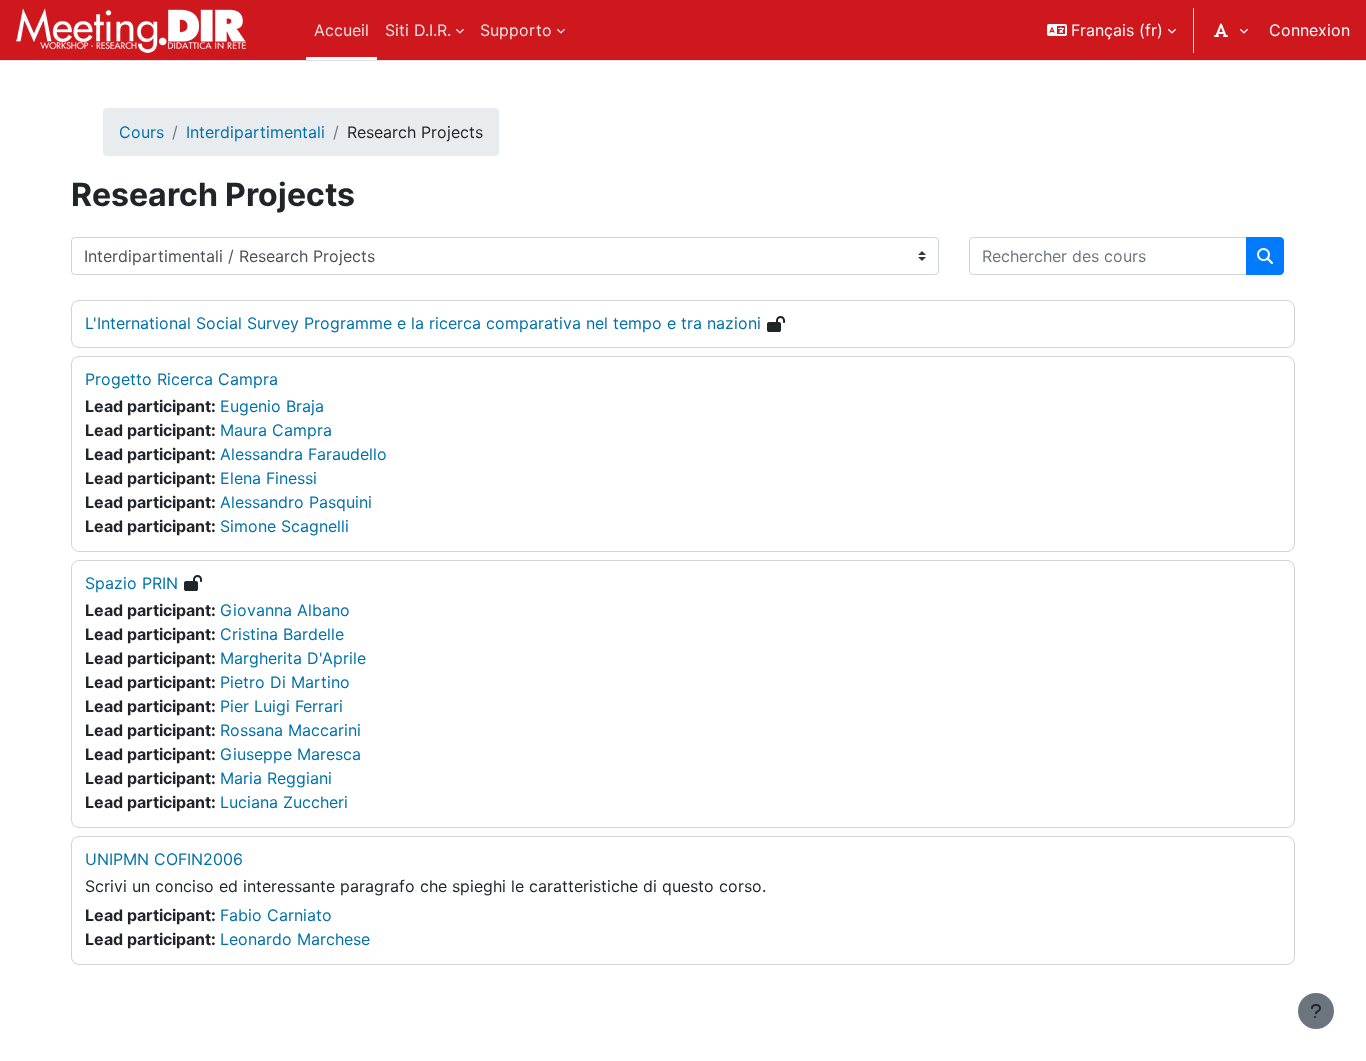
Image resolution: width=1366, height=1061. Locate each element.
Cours (141, 132)
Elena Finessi (268, 478)
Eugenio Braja (272, 406)
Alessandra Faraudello (303, 454)
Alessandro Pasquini (296, 502)
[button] (1111, 30)
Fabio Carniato (276, 915)
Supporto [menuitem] (516, 30)
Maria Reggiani (276, 778)
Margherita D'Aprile (293, 658)
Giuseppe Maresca (290, 754)
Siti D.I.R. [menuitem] (418, 30)
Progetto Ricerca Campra (181, 379)
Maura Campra (276, 430)
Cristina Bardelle (282, 634)
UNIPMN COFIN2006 (164, 859)
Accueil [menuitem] (341, 30)
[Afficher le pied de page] (1316, 1011)
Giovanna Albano (285, 610)
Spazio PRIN (131, 583)
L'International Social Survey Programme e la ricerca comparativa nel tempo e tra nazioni (423, 323)
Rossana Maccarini (290, 730)
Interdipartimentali (255, 132)
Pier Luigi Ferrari (281, 706)
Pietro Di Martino (285, 682)
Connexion (1309, 30)
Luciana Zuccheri (284, 802)
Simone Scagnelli (284, 526)
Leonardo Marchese (295, 939)
